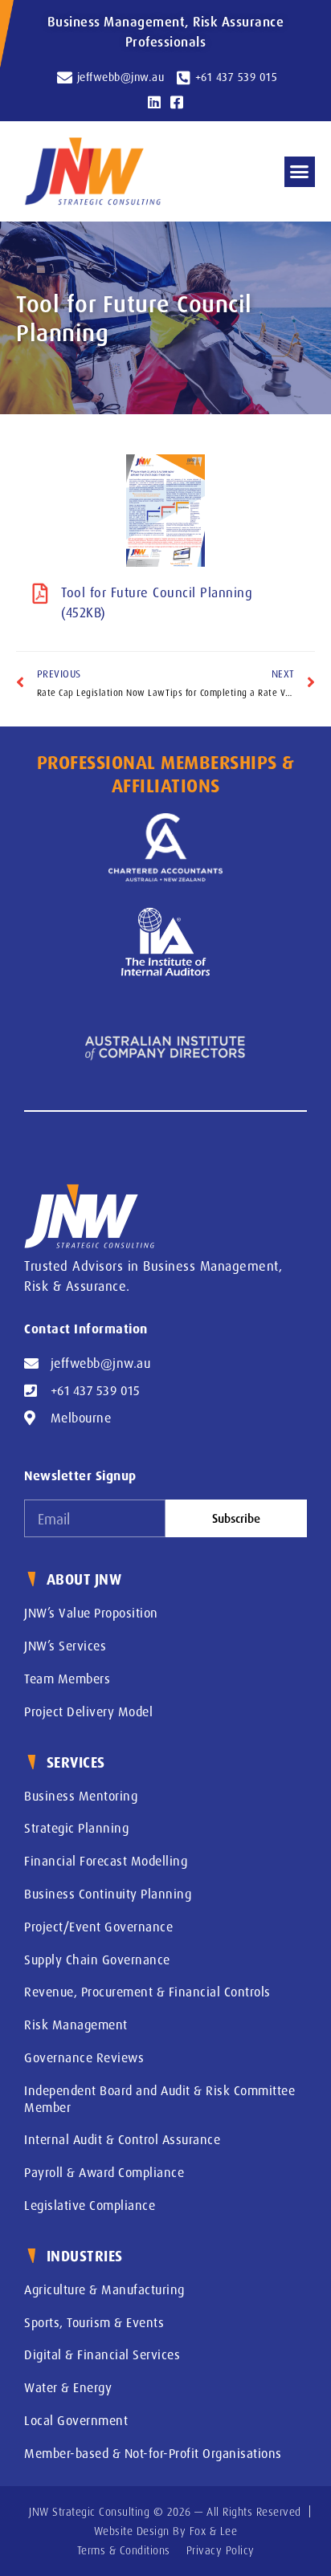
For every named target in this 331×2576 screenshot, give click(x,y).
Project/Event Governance (98, 1927)
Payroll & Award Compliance (104, 2172)
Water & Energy (68, 2387)
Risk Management (76, 2025)
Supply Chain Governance (97, 1959)
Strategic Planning (76, 1828)
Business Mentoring (81, 1796)
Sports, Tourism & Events (94, 2322)
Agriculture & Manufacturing (104, 2289)
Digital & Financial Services (102, 2354)
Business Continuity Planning (108, 1894)
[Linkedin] (154, 102)
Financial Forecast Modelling (106, 1861)
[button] (300, 172)
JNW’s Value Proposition (91, 1613)
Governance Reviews (84, 2057)
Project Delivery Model (88, 1711)
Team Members (67, 1679)
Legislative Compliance (90, 2205)
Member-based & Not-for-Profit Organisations (153, 2453)
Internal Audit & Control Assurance (122, 2139)
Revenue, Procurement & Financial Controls (147, 1992)
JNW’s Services (65, 1646)
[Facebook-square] (177, 102)
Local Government (76, 2420)
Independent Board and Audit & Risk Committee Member (159, 2099)
